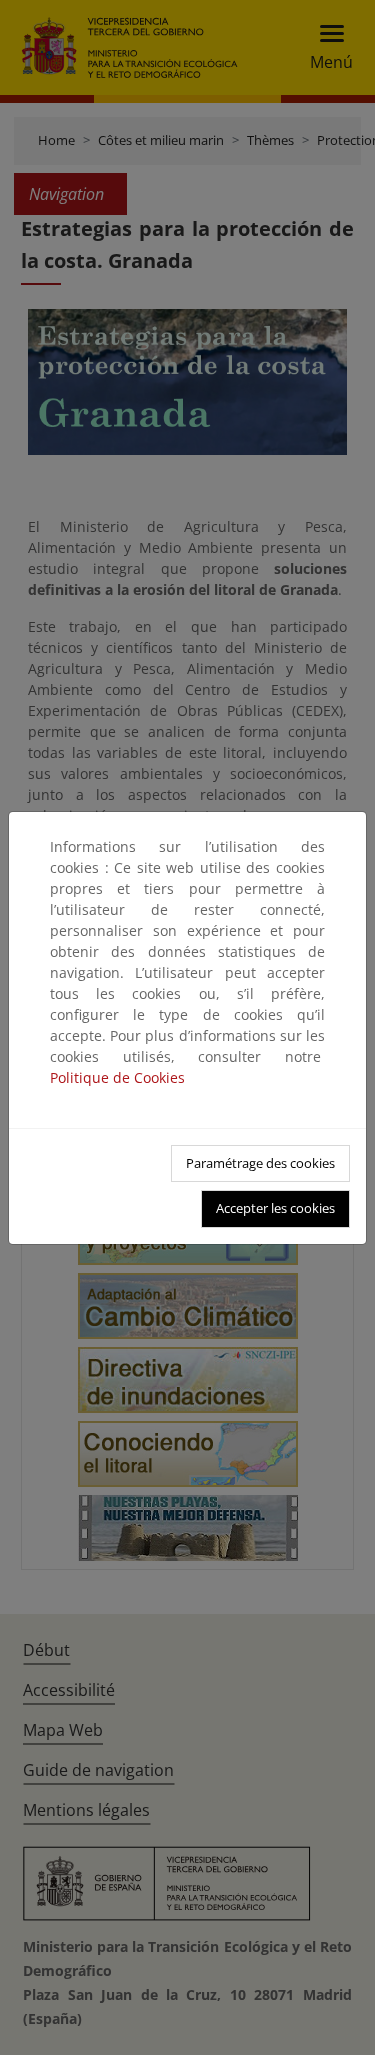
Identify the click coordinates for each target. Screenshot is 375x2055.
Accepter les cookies (275, 1208)
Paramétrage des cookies (260, 1163)
